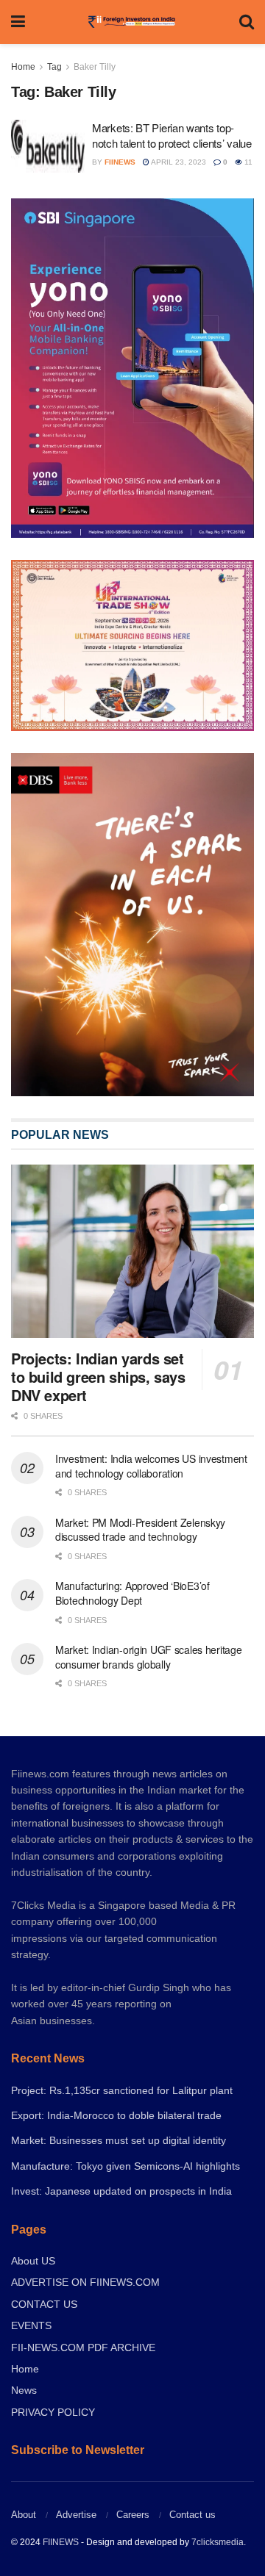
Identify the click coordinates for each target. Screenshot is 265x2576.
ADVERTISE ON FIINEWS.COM (85, 2282)
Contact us (192, 2515)
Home (23, 67)
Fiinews (120, 162)
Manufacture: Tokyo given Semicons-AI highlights (126, 2166)
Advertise (76, 2515)
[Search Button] (247, 22)
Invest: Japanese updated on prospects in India (121, 2191)
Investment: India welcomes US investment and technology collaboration (151, 1466)
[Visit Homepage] (132, 22)
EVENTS (31, 2325)
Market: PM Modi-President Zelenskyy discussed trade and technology (140, 1530)
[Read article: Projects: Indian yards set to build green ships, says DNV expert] (132, 1251)
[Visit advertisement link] (132, 925)
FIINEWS (61, 2542)
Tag (54, 67)
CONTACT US (44, 2304)
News (24, 2390)
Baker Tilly (95, 67)
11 (247, 162)
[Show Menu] (18, 22)
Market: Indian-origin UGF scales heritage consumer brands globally (149, 1657)
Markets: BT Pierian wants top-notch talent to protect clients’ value (172, 135)
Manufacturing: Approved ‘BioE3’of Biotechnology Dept (132, 1593)
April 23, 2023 (178, 162)
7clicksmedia (218, 2542)
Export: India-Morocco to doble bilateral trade (116, 2115)
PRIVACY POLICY (53, 2412)
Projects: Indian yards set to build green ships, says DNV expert (98, 1377)
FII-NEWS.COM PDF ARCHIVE (83, 2347)
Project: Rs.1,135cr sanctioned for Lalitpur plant (122, 2090)
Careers (133, 2515)
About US (33, 2261)
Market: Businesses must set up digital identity (119, 2140)
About (24, 2515)
